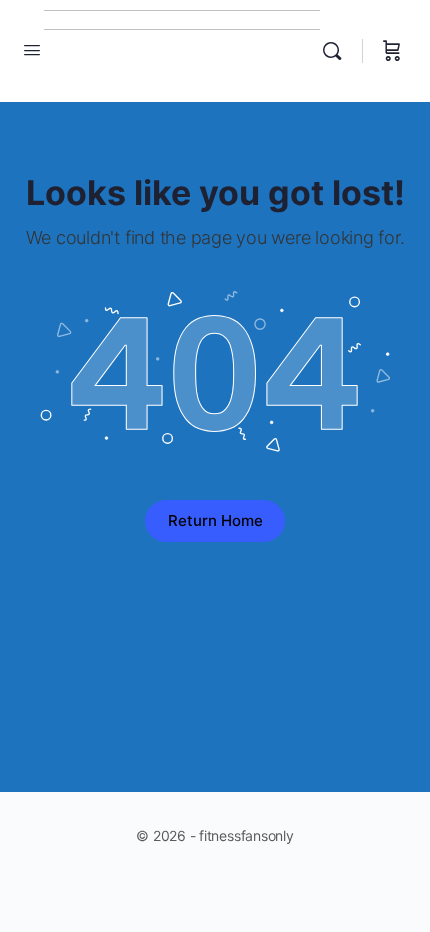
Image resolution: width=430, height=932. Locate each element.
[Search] (337, 51)
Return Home (215, 520)
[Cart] (392, 51)
